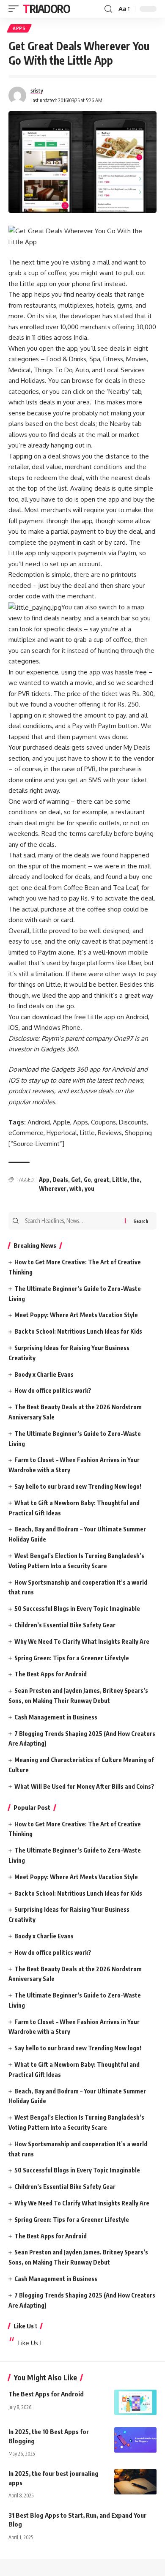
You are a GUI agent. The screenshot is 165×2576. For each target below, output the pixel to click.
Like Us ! (25, 2326)
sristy (37, 91)
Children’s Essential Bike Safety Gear (65, 1625)
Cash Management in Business (56, 1717)
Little (120, 1180)
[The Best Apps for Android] (135, 2402)
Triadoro (47, 9)
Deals (60, 1180)
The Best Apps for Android (51, 1674)
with (76, 1188)
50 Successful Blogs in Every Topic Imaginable (77, 1609)
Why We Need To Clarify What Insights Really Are (82, 1641)
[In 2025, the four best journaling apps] (135, 2482)
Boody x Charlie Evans (44, 1374)
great (102, 1180)
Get (76, 1180)
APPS (19, 28)
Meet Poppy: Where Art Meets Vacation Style (76, 1315)
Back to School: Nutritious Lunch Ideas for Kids (78, 1331)
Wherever (53, 1188)
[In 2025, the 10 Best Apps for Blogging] (135, 2440)
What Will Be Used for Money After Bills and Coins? (84, 1786)
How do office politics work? (53, 1390)
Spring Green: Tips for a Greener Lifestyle (72, 1658)
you (89, 1188)
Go (87, 1180)
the (135, 1180)
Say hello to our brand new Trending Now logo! (78, 1486)
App (44, 1180)
